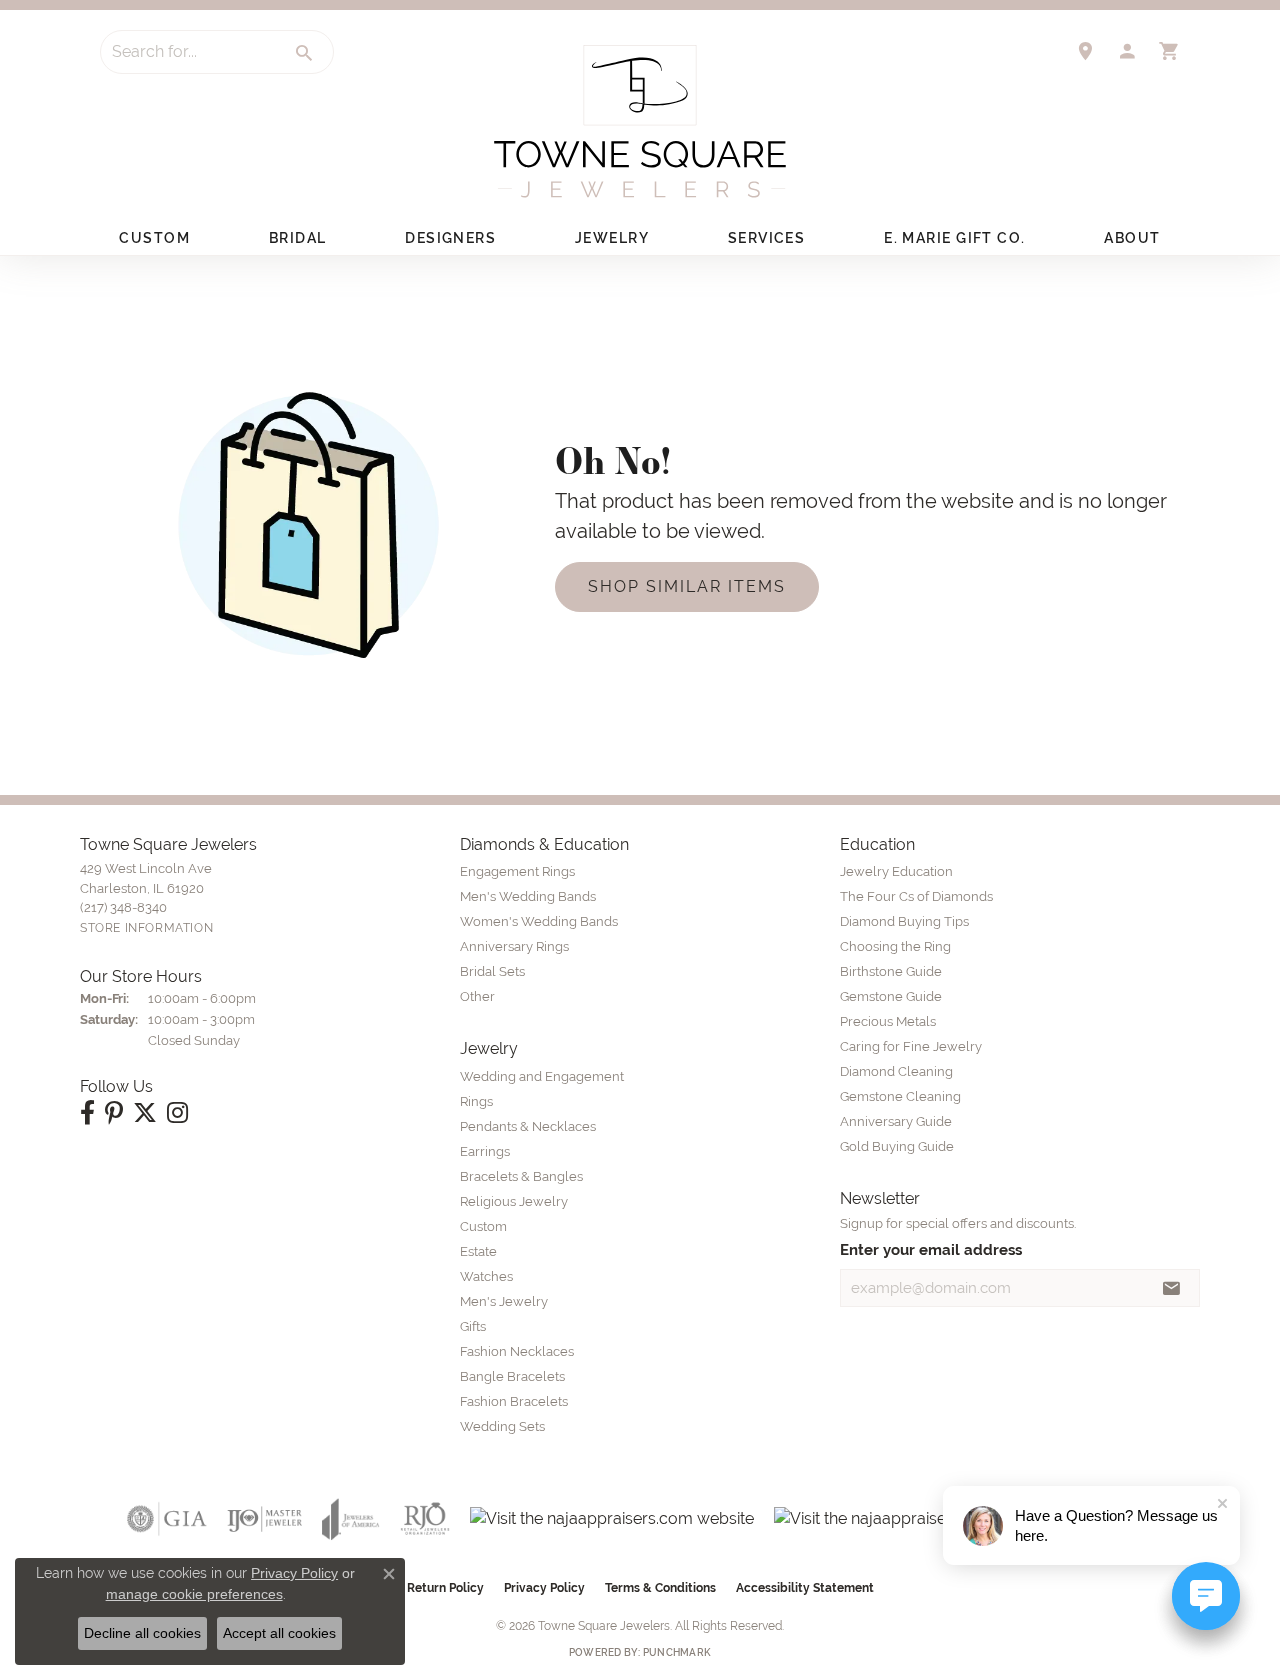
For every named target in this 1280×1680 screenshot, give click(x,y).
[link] (1085, 51)
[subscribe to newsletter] (1172, 1288)
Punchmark (677, 1652)
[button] (1127, 51)
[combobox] (189, 52)
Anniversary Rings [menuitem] (514, 946)
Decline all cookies (142, 1633)
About (1132, 238)
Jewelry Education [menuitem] (896, 871)
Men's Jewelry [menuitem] (504, 1301)
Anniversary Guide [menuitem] (896, 1121)
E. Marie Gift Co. (954, 238)
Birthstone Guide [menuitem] (891, 971)
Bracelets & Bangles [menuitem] (521, 1176)
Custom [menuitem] (483, 1226)
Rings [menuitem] (476, 1101)
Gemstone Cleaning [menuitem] (900, 1096)
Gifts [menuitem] (473, 1326)
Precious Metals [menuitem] (888, 1021)
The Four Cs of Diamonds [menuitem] (916, 896)
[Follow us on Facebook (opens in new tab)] (87, 1113)
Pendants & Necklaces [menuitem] (528, 1126)
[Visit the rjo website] (425, 1519)
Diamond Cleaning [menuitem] (896, 1071)
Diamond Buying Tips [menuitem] (904, 921)
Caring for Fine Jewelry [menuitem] (911, 1046)
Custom (154, 238)
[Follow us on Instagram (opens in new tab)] (177, 1113)
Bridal (298, 238)
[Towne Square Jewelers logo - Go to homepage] (640, 121)
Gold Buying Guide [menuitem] (897, 1146)
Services (767, 238)
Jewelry (612, 238)
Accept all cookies (279, 1633)
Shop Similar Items (687, 586)
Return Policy (445, 1588)
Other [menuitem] (477, 996)
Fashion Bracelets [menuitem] (514, 1401)
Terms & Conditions (660, 1588)
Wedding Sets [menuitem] (502, 1426)
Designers (450, 238)
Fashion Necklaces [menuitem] (517, 1351)
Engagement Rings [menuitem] (517, 871)
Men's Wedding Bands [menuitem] (528, 896)
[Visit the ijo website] (264, 1519)
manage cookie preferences (194, 1594)
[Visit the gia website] (167, 1519)
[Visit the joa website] (351, 1519)
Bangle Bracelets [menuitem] (512, 1376)
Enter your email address (931, 1249)
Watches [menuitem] (486, 1276)
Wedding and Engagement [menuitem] (542, 1076)
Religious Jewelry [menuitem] (514, 1201)
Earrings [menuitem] (485, 1151)
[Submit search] (305, 53)
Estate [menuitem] (478, 1251)
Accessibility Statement (805, 1588)
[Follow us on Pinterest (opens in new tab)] (114, 1113)
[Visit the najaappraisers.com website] (612, 1519)
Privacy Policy (544, 1588)
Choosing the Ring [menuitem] (895, 946)
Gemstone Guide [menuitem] (891, 996)
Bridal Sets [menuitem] (492, 971)
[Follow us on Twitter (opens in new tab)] (145, 1113)
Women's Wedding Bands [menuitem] (539, 921)
